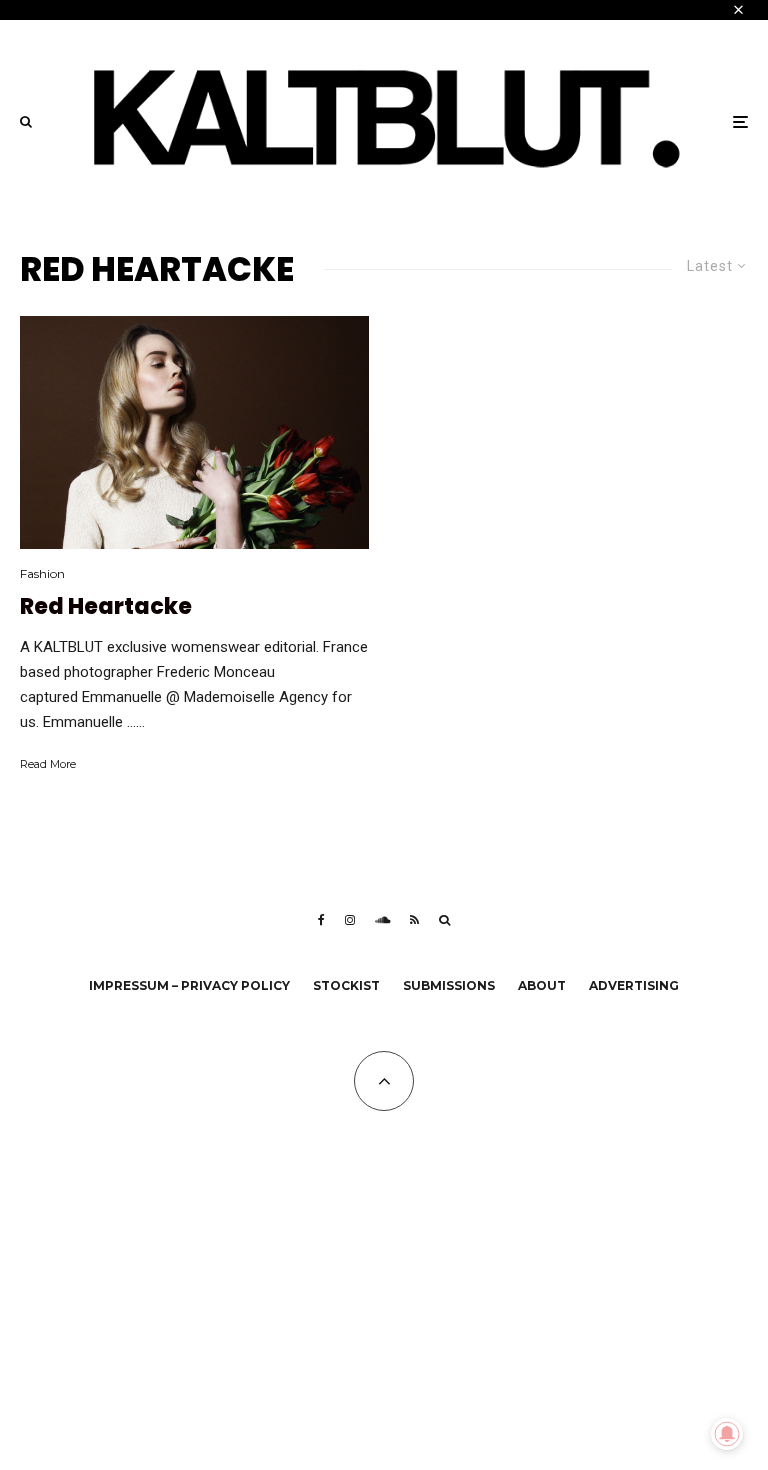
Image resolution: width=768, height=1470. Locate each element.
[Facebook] (321, 920)
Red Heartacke (106, 607)
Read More (48, 764)
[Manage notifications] (727, 1434)
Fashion (42, 573)
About (542, 985)
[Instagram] (350, 920)
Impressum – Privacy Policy (189, 985)
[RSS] (414, 920)
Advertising (634, 985)
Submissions (449, 985)
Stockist (346, 985)
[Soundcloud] (382, 920)
